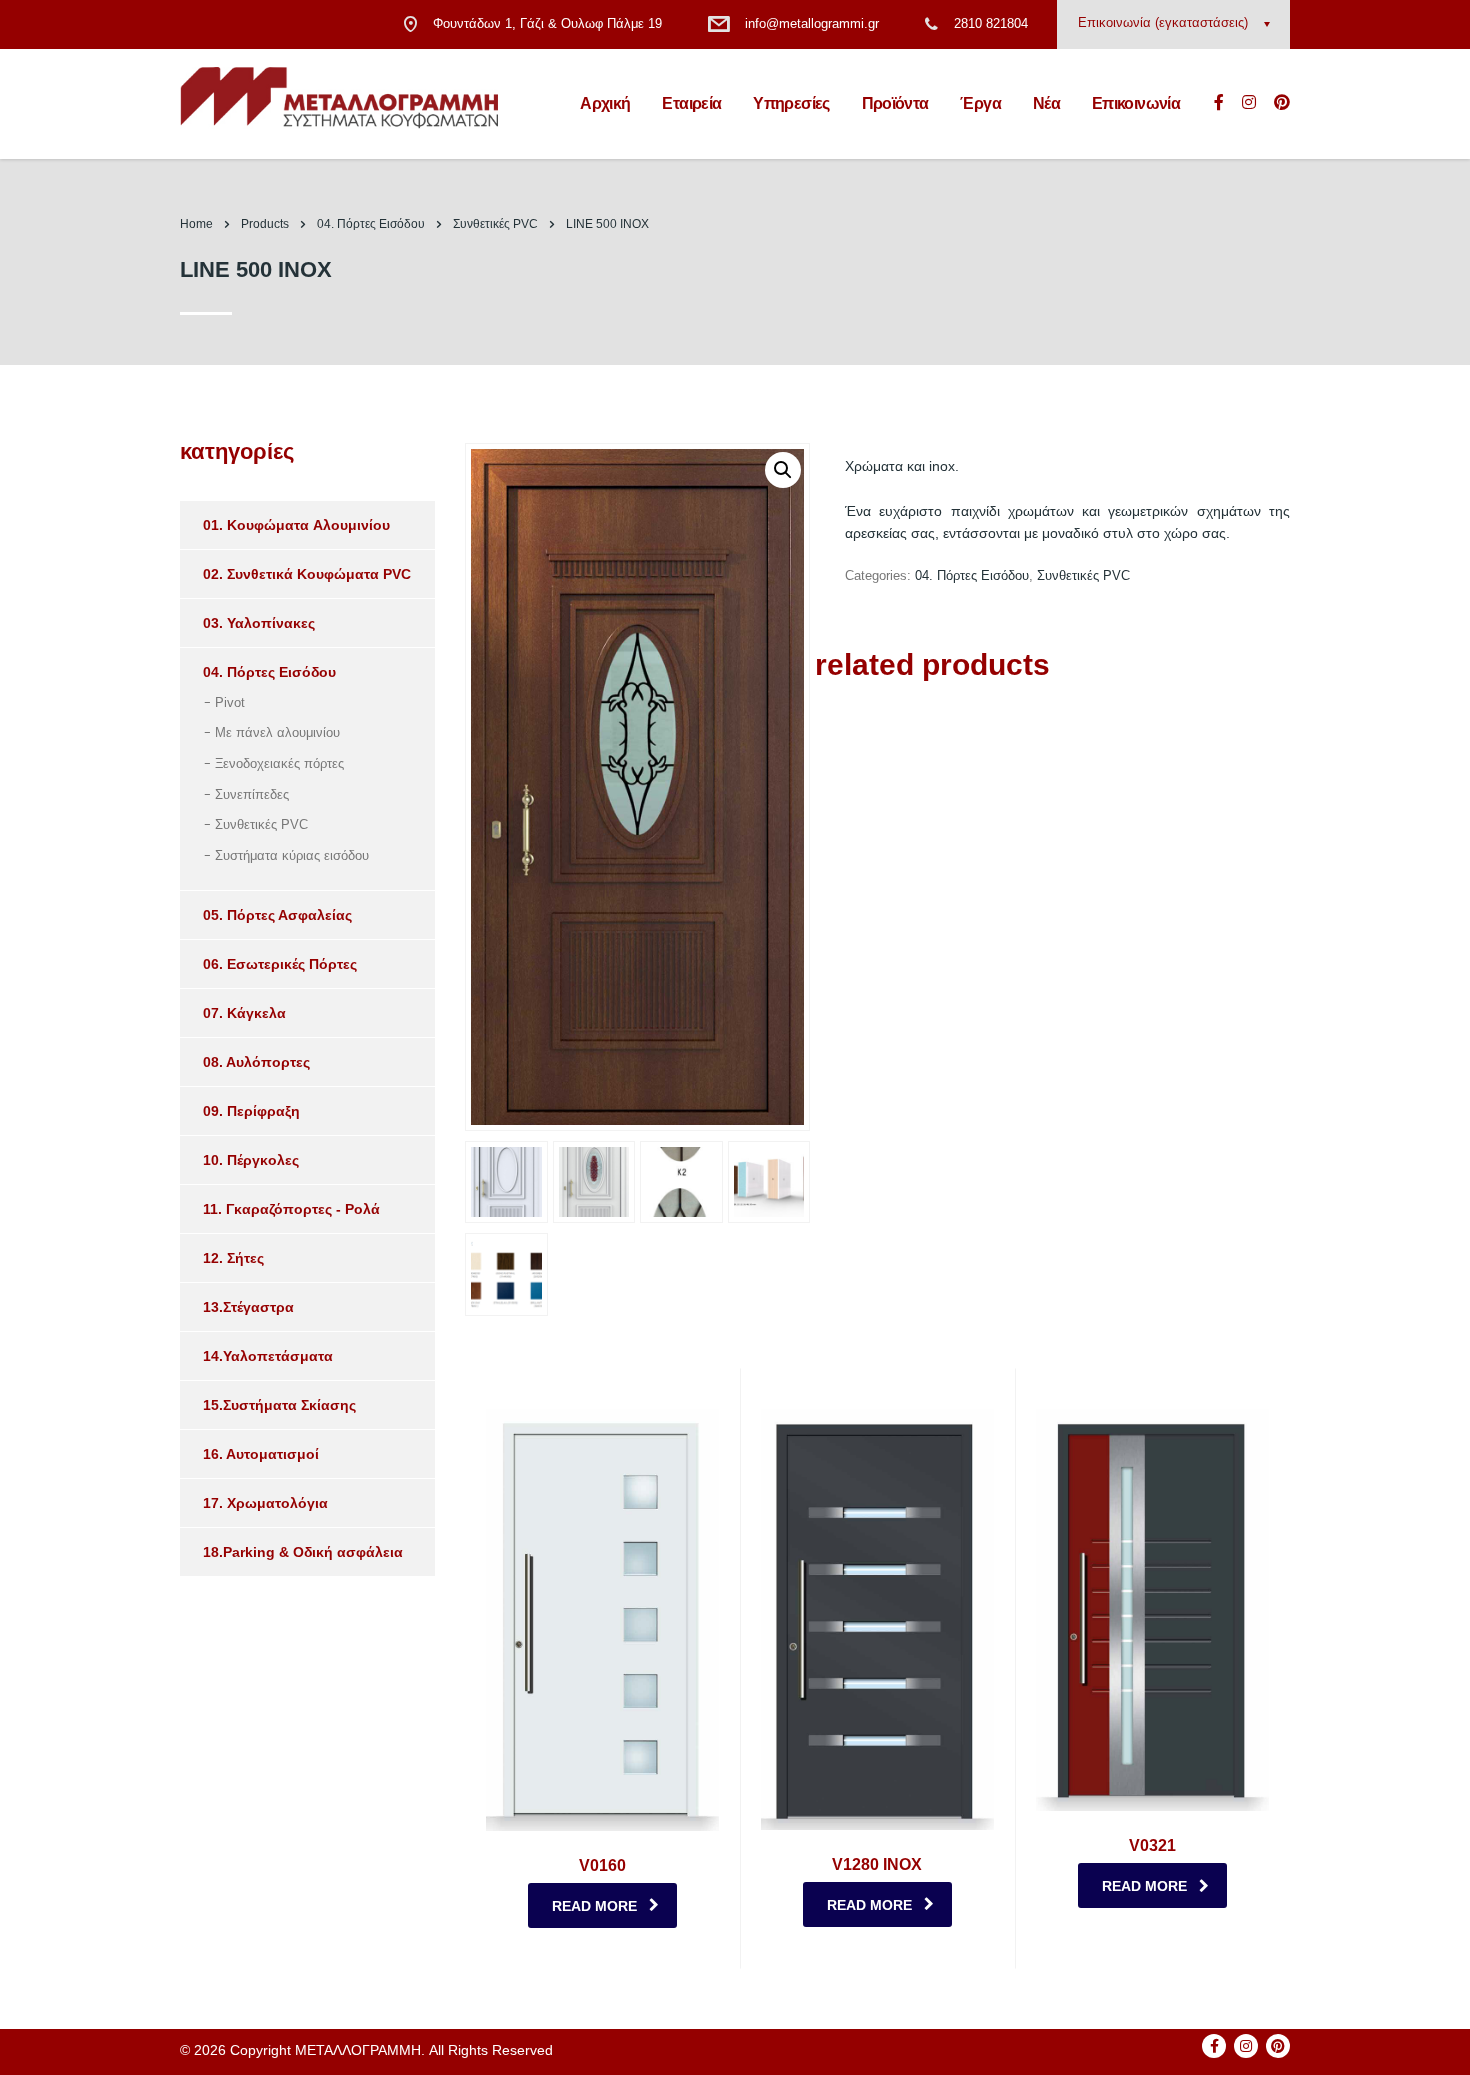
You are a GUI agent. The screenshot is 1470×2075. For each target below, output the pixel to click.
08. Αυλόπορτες (256, 1062)
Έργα (980, 103)
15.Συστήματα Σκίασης (279, 1405)
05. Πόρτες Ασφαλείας (277, 915)
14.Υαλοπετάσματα (268, 1356)
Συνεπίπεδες (252, 794)
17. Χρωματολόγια (265, 1503)
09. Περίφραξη (251, 1111)
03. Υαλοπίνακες (259, 623)
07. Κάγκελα (244, 1013)
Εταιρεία (691, 103)
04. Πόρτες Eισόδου (972, 575)
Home (196, 224)
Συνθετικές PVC (1083, 575)
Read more (594, 1906)
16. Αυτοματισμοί (261, 1454)
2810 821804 (991, 23)
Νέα (1046, 103)
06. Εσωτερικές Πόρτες (280, 964)
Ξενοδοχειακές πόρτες (279, 763)
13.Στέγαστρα (248, 1307)
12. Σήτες (233, 1258)
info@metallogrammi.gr (812, 23)
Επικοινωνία (1136, 103)
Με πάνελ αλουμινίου (277, 732)
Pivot (230, 702)
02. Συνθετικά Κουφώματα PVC (307, 574)
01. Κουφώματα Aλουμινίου (296, 525)
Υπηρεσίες (791, 103)
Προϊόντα (895, 103)
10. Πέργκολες (251, 1160)
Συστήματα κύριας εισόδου (292, 855)
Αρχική (605, 103)
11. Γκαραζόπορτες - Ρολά (291, 1209)
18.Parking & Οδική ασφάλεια (303, 1552)
